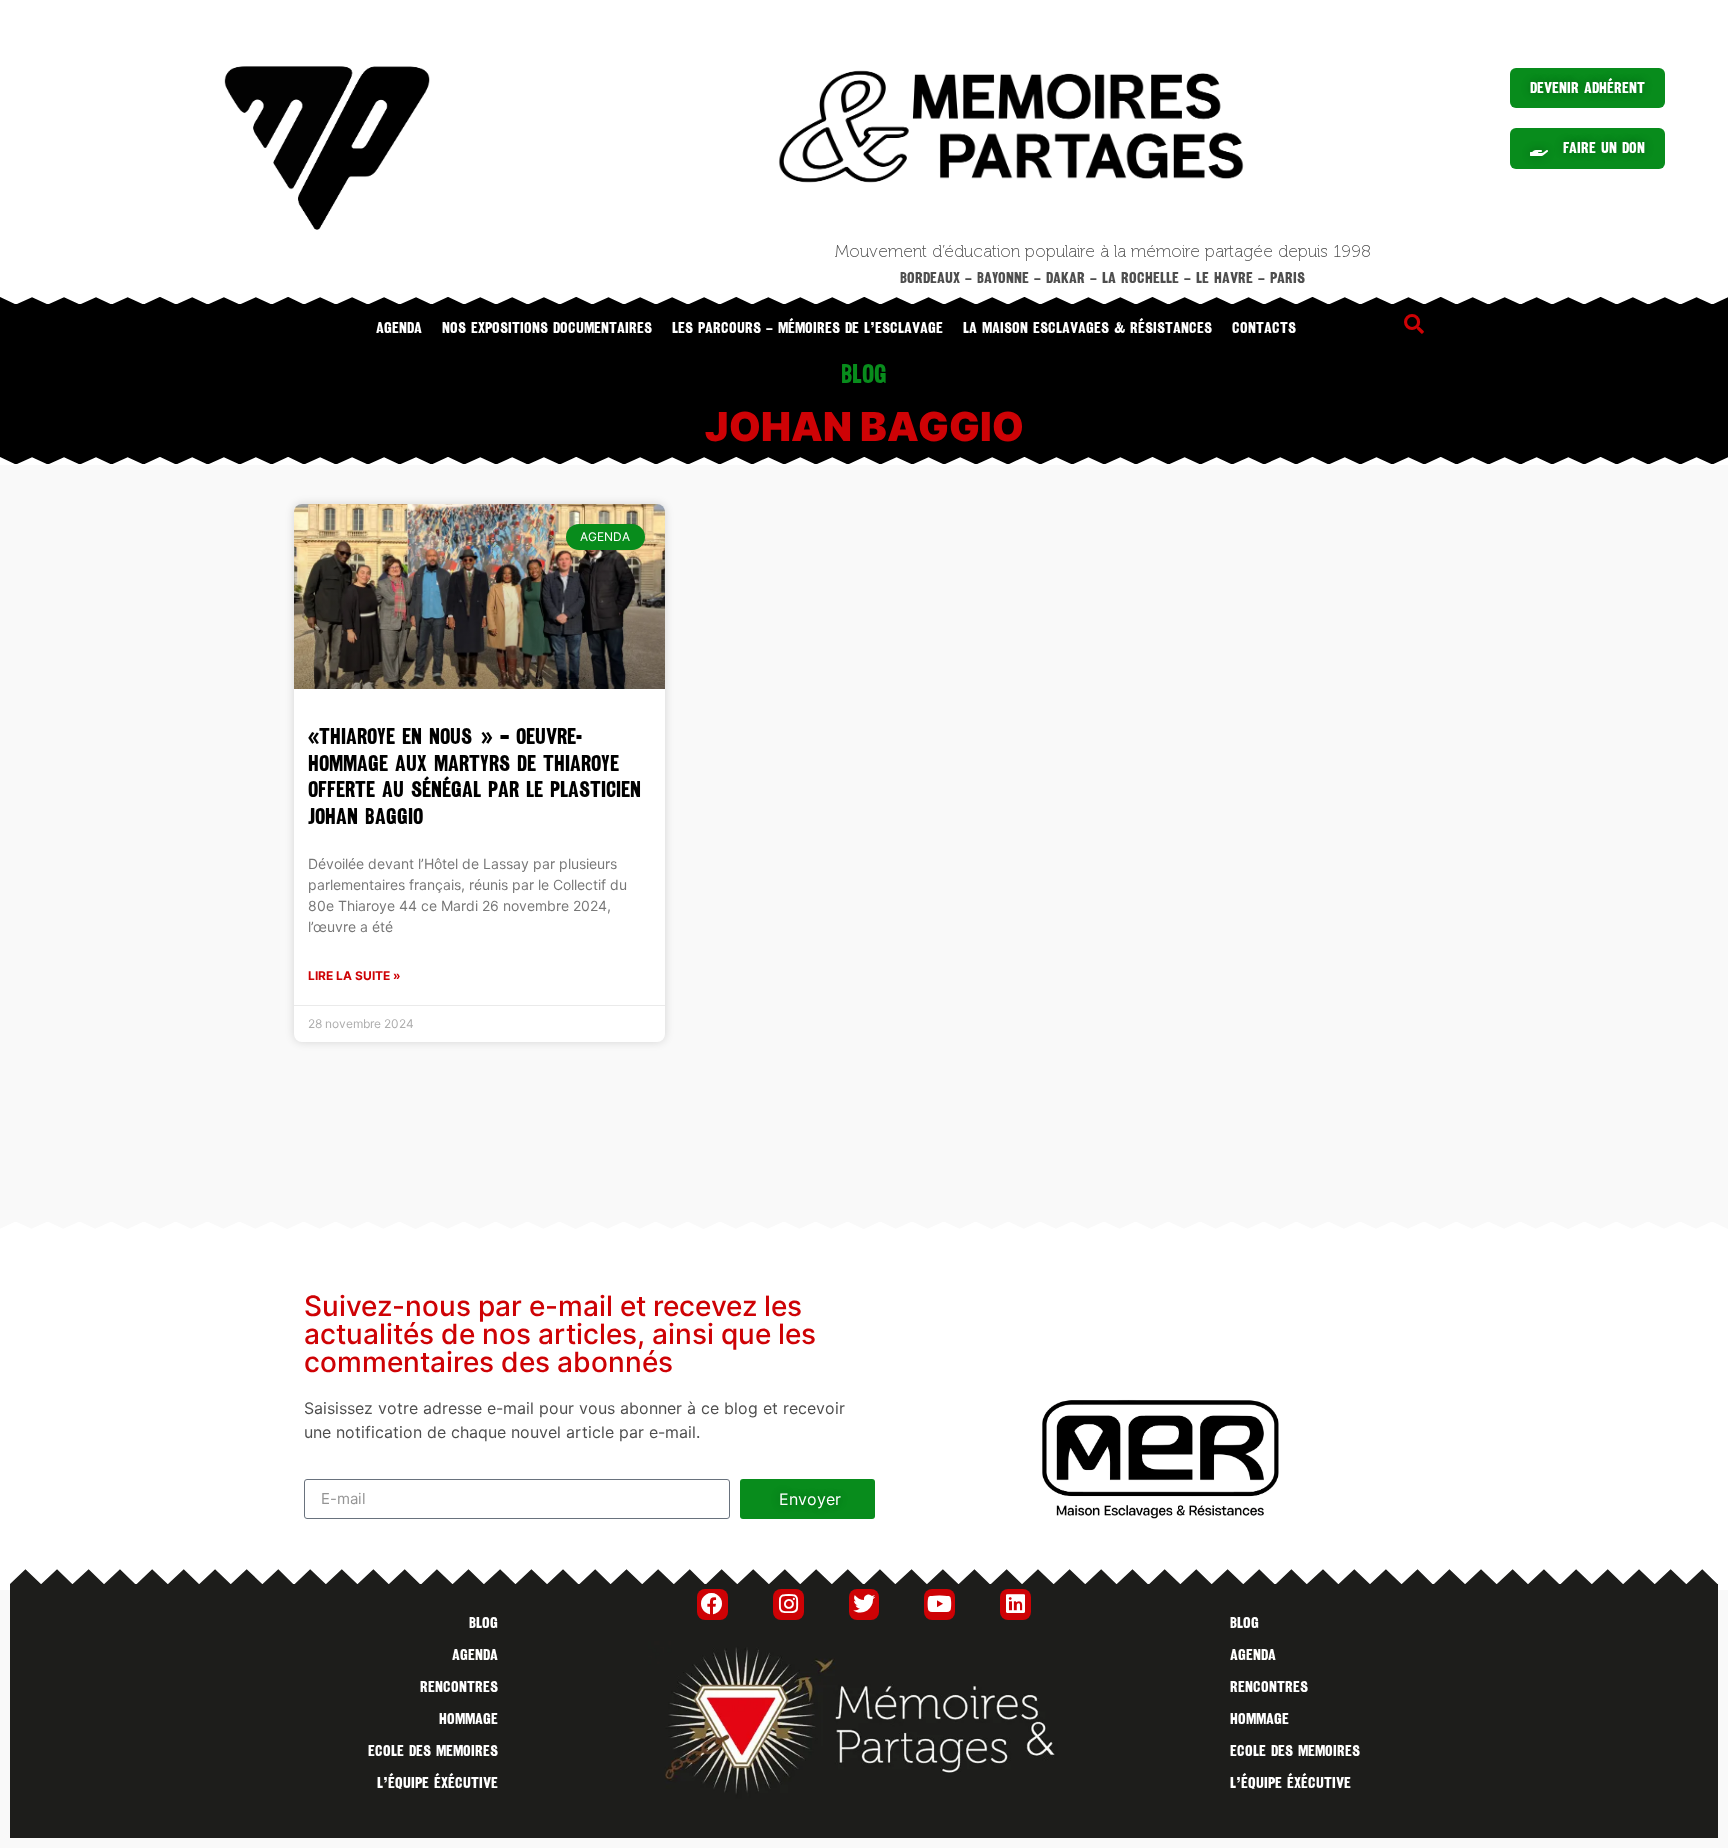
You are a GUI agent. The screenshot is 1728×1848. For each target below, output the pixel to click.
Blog (483, 1623)
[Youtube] (939, 1604)
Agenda (399, 328)
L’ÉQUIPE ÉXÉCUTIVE (437, 1783)
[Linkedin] (1015, 1604)
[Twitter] (864, 1604)
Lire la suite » (354, 975)
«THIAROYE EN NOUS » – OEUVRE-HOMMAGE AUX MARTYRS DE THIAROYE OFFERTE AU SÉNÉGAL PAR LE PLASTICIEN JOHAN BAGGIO (474, 776)
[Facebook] (712, 1604)
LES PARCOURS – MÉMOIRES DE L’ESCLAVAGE (807, 328)
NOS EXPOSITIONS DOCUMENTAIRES (547, 328)
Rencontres (459, 1687)
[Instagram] (788, 1604)
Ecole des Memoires (433, 1751)
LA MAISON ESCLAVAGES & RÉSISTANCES (1087, 328)
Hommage (468, 1719)
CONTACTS (1264, 328)
